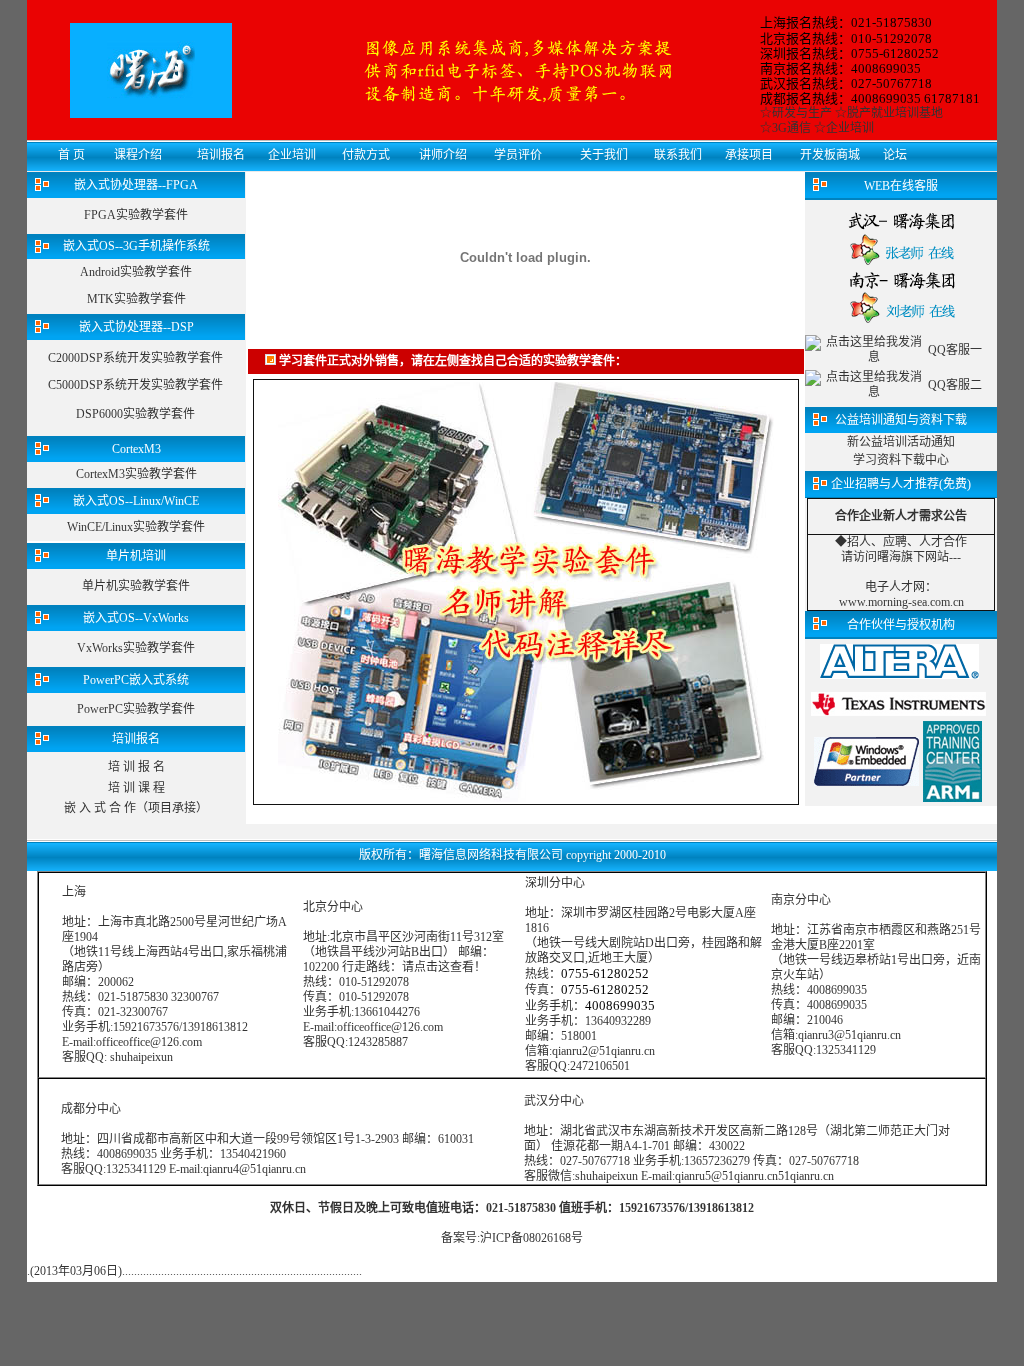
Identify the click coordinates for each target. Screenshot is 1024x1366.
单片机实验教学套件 (136, 586)
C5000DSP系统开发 (99, 385)
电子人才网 (895, 587)
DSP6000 (99, 414)
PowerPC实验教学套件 (136, 709)
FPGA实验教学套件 (136, 215)
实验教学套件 (187, 358)
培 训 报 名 (136, 767)
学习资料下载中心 (901, 460)
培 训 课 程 (136, 788)
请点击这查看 (438, 967)
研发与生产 (802, 113)
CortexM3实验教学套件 (136, 474)
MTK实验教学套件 (136, 299)
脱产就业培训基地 (895, 113)
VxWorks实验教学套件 (136, 648)
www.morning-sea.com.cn (901, 602)
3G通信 (791, 128)
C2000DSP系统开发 (99, 358)
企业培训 (850, 128)
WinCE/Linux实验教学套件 (136, 527)
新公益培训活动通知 (901, 442)
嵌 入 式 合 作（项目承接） (136, 808)
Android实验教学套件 (136, 272)
